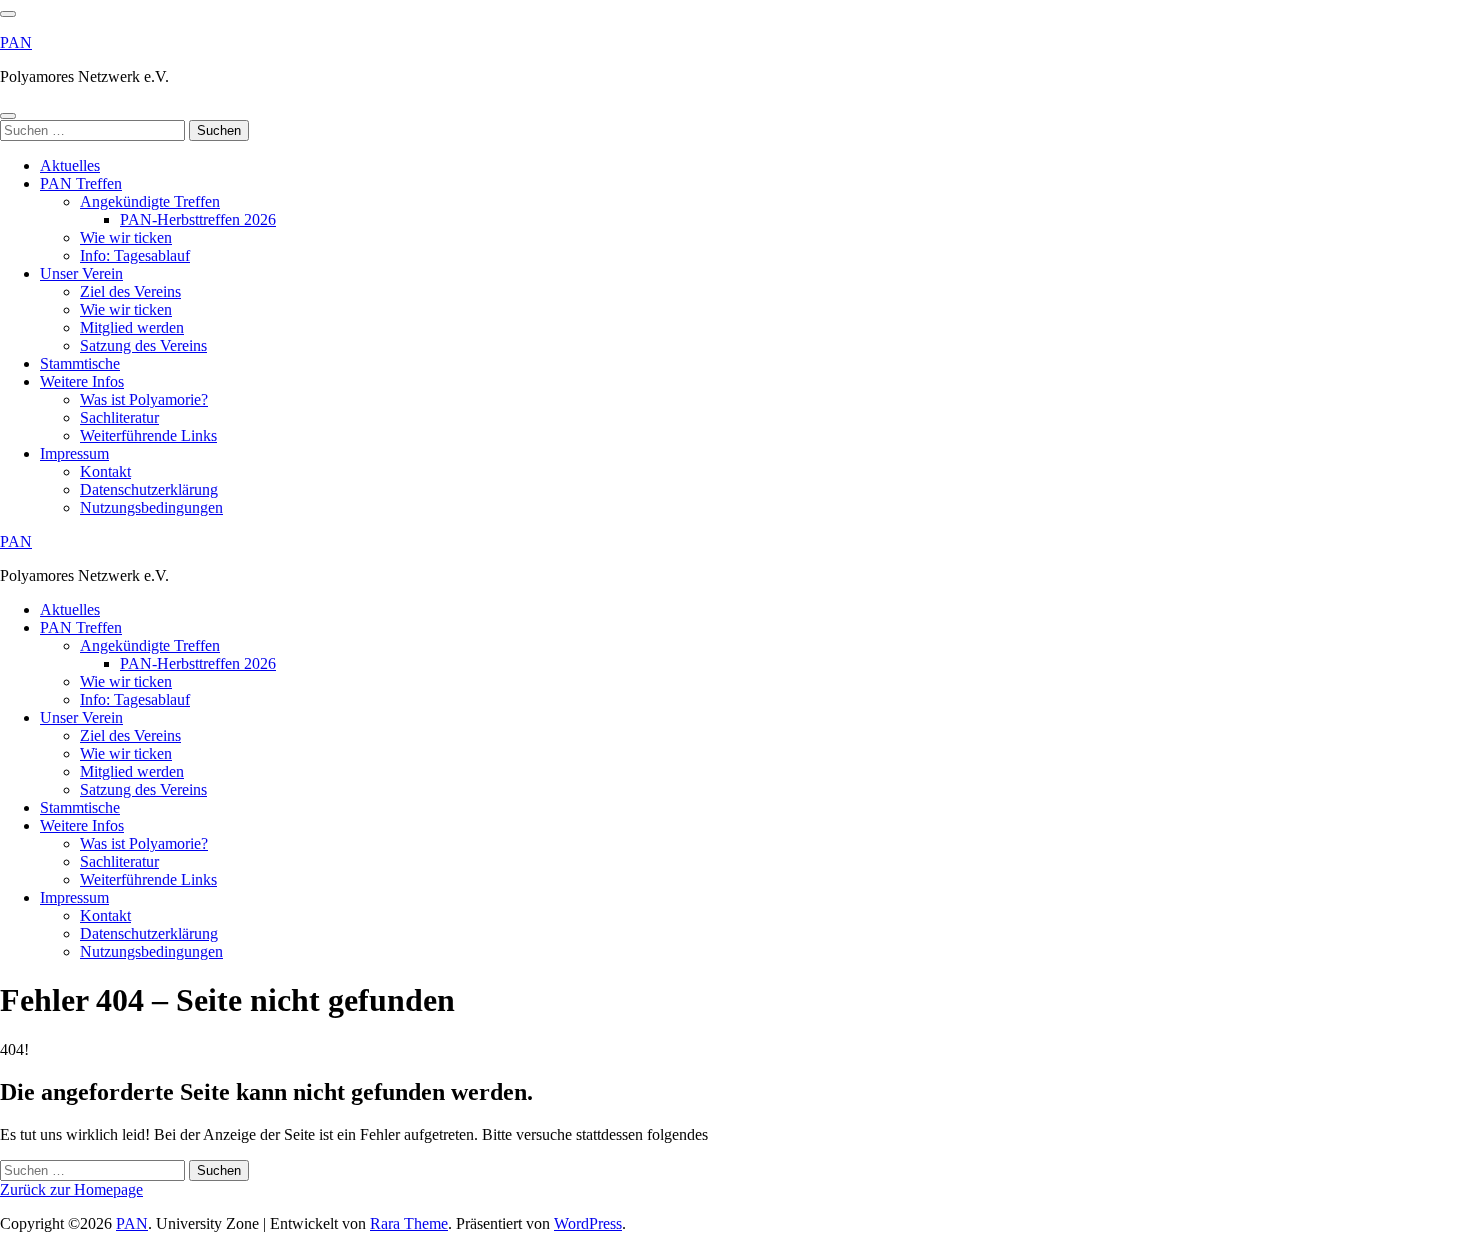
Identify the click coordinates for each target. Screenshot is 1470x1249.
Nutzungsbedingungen (151, 507)
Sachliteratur (119, 417)
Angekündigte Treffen (150, 201)
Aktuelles (70, 165)
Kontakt (105, 471)
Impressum (74, 453)
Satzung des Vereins (143, 345)
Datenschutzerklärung (149, 489)
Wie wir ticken (126, 237)
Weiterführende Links (148, 435)
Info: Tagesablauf (135, 255)
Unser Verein (81, 273)
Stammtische (80, 363)
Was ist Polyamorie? (144, 399)
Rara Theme (409, 1223)
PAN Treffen (81, 183)
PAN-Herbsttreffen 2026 (198, 219)
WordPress (588, 1223)
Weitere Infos (82, 381)
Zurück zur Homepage (71, 1189)
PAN (16, 42)
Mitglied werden (132, 327)
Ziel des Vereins (130, 291)
